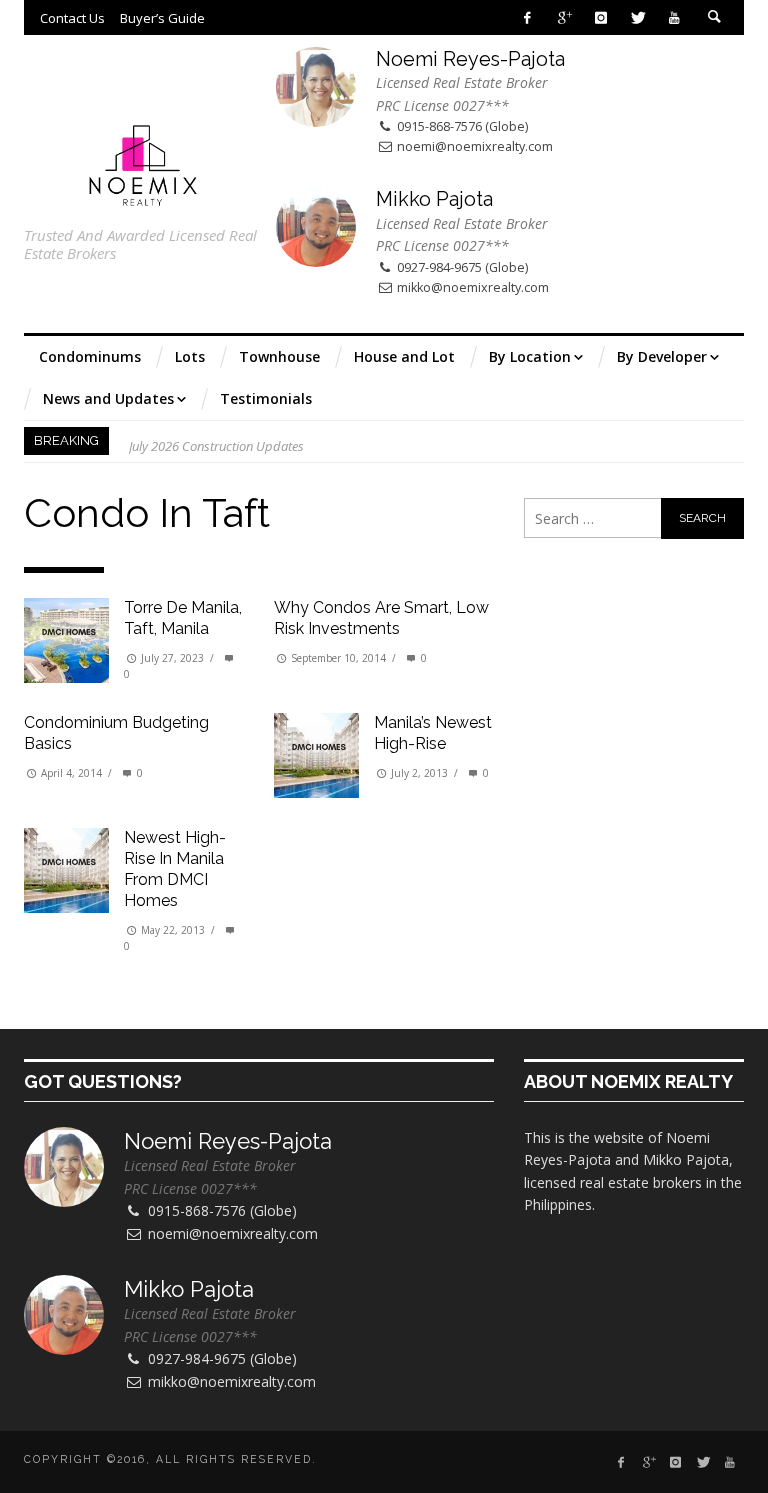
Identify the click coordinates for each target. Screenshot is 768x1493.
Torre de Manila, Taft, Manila (183, 618)
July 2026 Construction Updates (216, 441)
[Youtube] (674, 17)
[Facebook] (527, 17)
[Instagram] (600, 17)
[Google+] (564, 17)
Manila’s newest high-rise (433, 733)
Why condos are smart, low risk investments (381, 618)
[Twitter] (637, 17)
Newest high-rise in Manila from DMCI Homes (175, 868)
